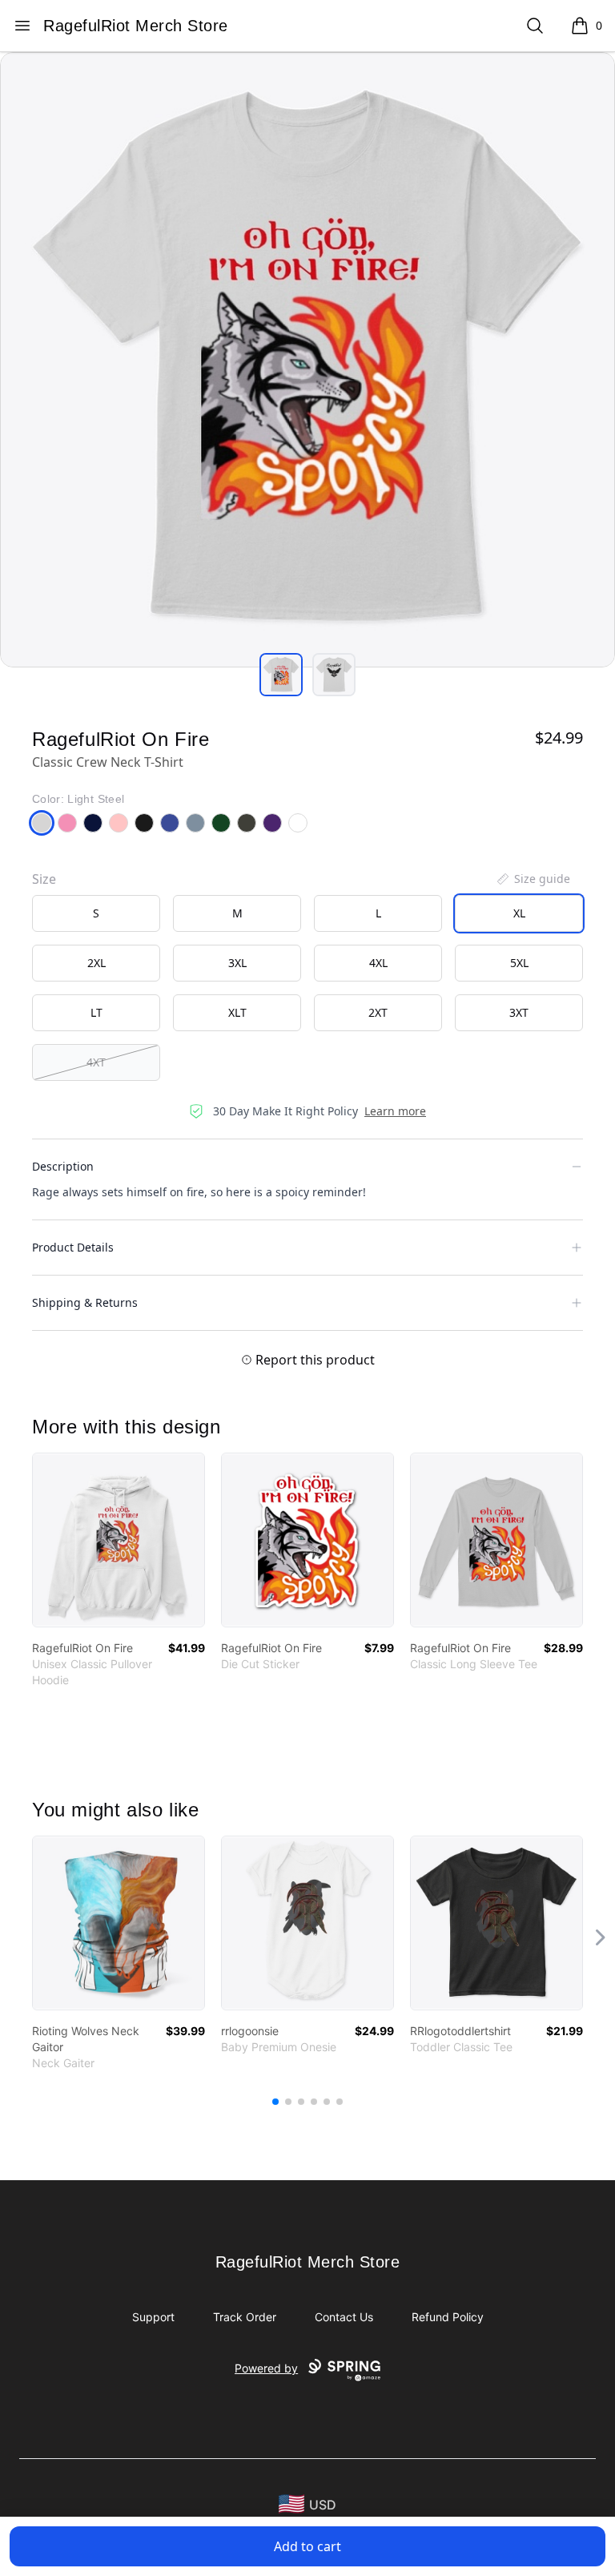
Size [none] (44, 879)
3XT (519, 1012)
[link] (119, 1540)
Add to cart (307, 2546)
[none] (533, 879)
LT (96, 1012)
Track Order (245, 2317)
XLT (237, 1012)
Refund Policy (448, 2317)
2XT (378, 1012)
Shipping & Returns (85, 1302)
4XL (378, 963)
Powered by (266, 2368)
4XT (96, 1062)
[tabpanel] (307, 360)
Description (63, 1166)
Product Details (73, 1247)
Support (153, 2317)
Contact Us (344, 2317)
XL (519, 913)
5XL (519, 963)
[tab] (281, 675)
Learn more (395, 1111)
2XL (96, 963)
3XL (237, 963)
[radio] (96, 913)
